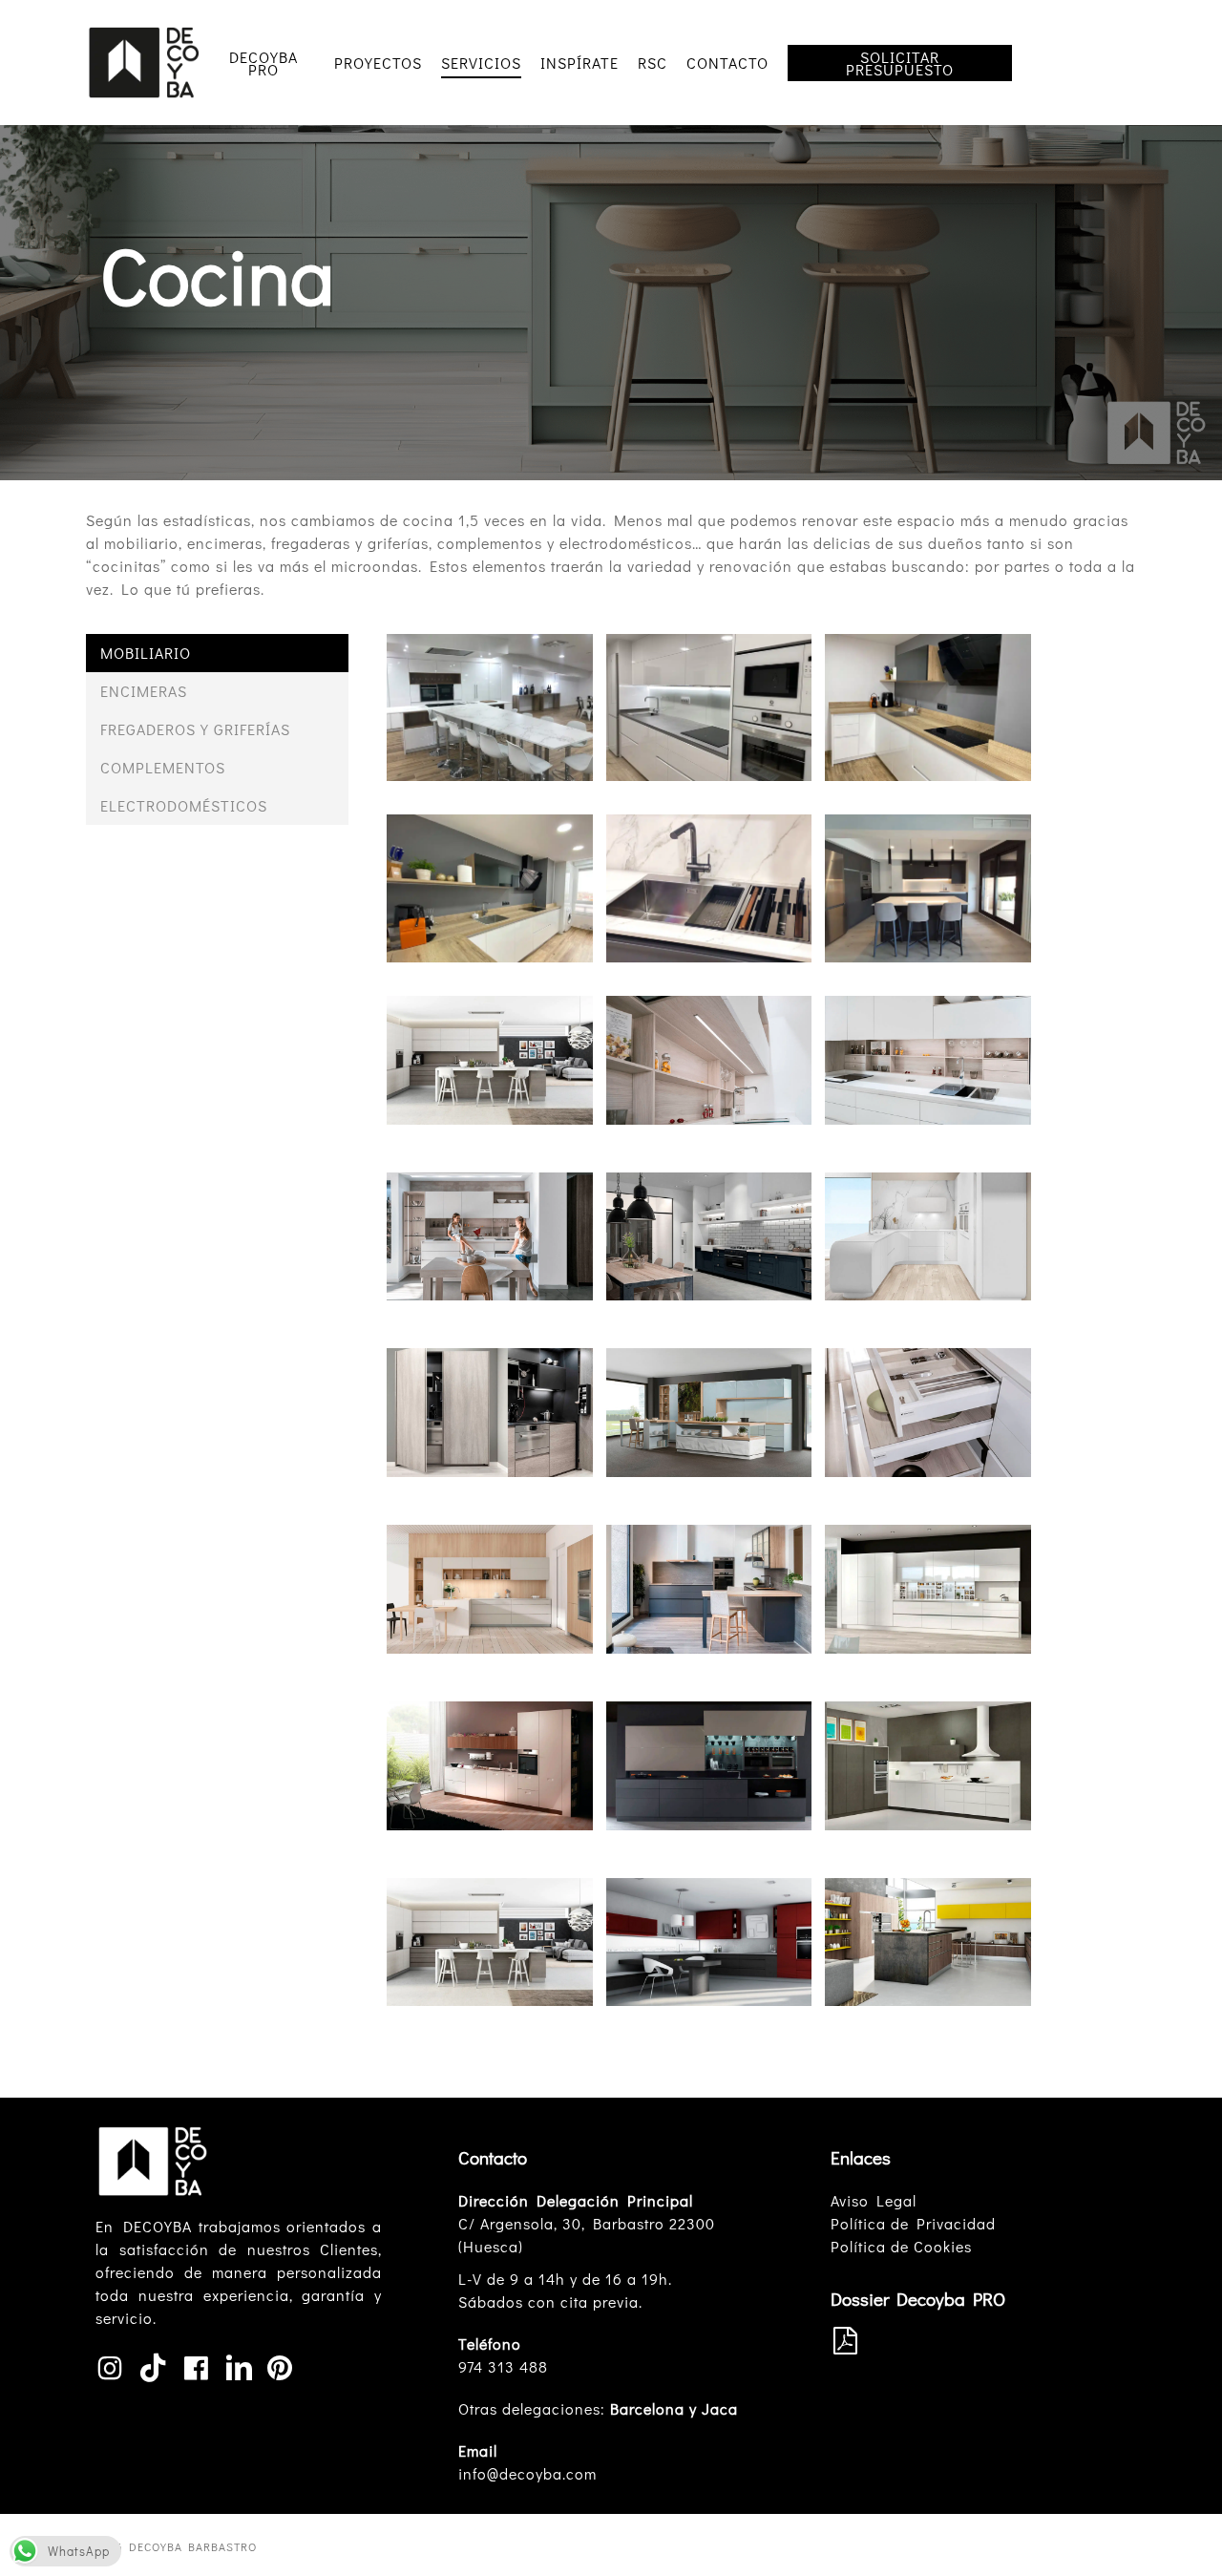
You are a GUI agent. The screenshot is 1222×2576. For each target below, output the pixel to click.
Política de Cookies (901, 2246)
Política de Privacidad (913, 2223)
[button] (217, 653)
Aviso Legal (874, 2200)
